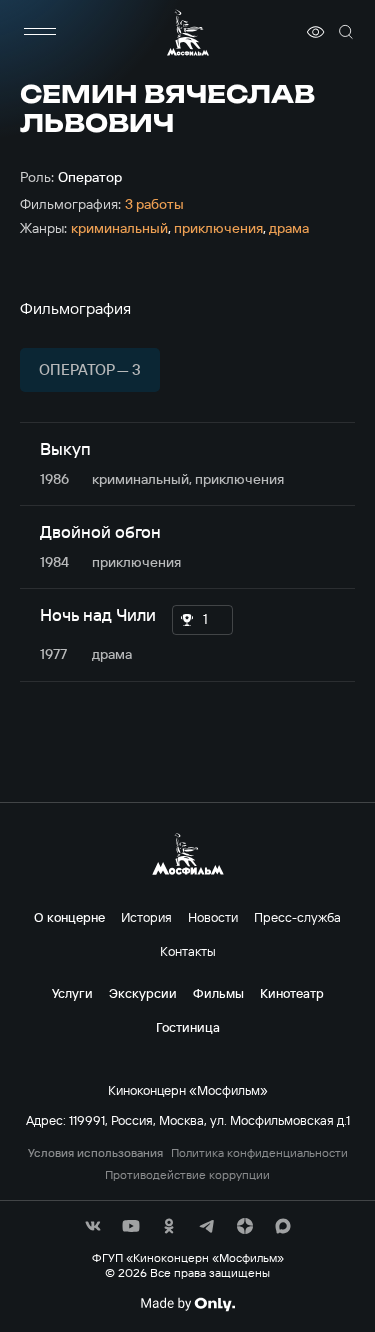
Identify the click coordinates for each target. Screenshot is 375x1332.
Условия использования (95, 1153)
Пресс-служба (297, 917)
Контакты (188, 951)
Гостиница (188, 1027)
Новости (213, 917)
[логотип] (188, 32)
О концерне (69, 917)
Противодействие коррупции (187, 1175)
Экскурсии (143, 993)
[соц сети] (93, 1226)
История (146, 917)
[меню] (40, 32)
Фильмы (218, 993)
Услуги (72, 993)
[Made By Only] (187, 1304)
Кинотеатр (292, 993)
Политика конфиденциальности (259, 1153)
